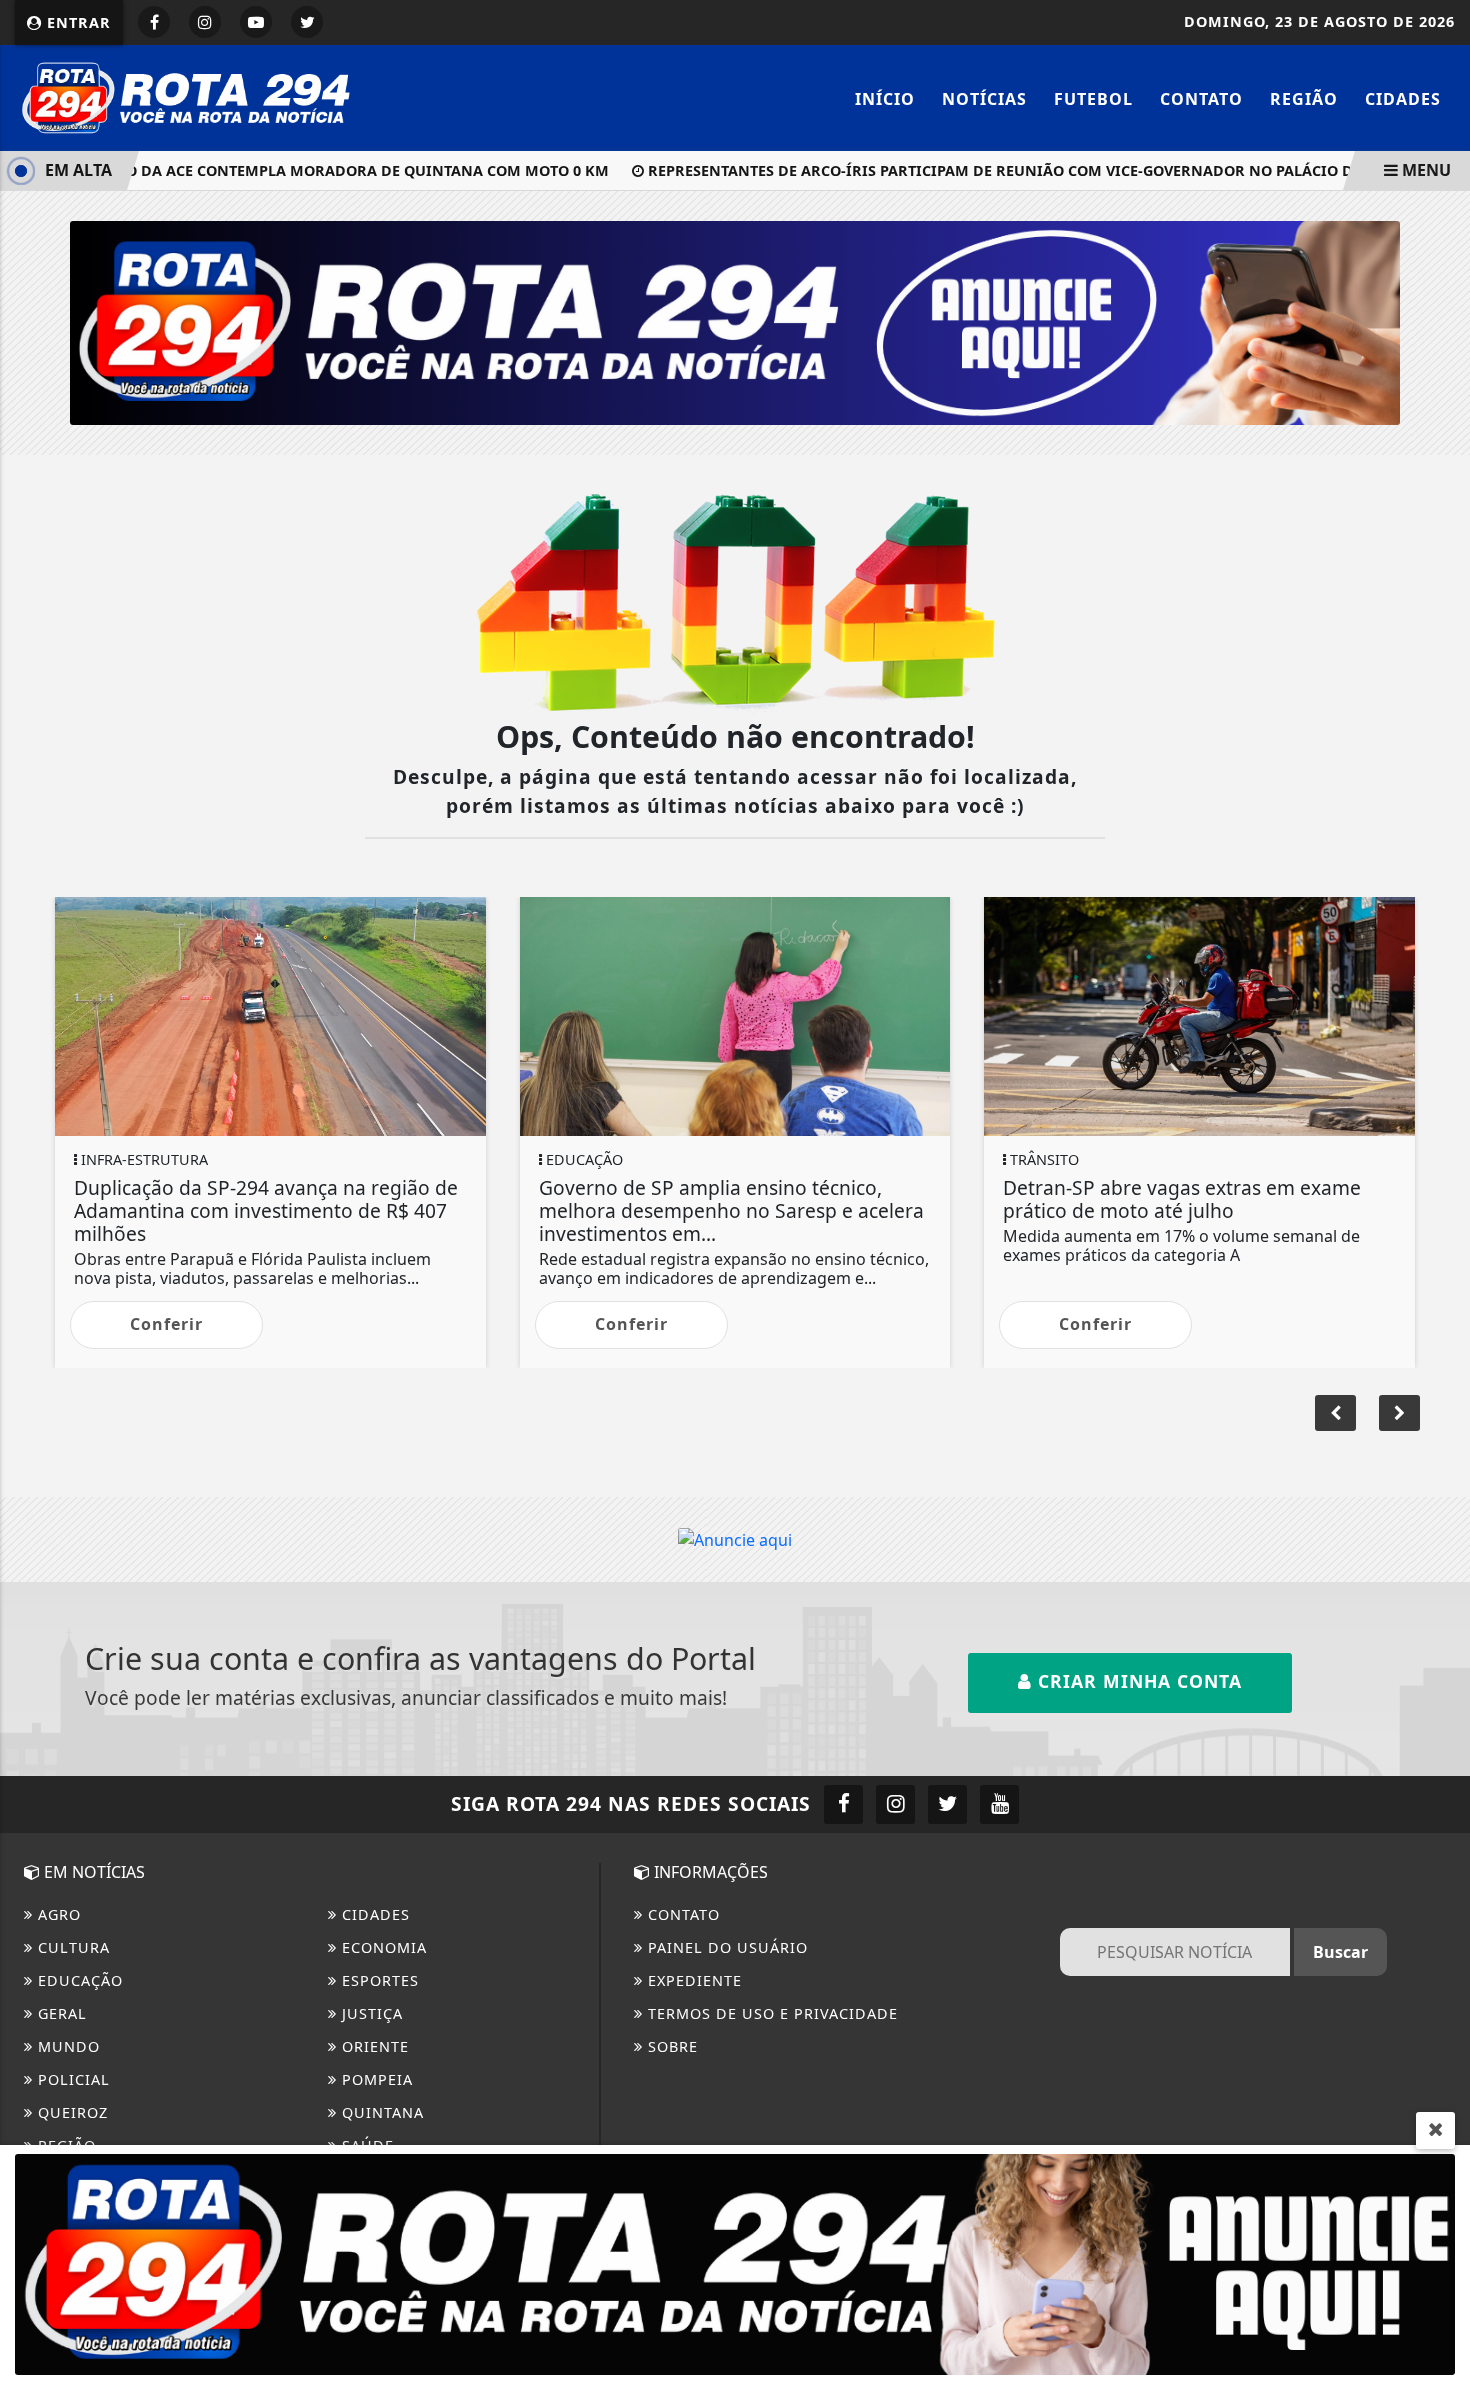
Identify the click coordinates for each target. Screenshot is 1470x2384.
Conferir (166, 1324)
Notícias (984, 99)
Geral (60, 2013)
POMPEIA (375, 2079)
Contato (1201, 99)
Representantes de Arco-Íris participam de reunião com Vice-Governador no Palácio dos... (990, 170)
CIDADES (1403, 99)
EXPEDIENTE (692, 1980)
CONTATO (681, 1914)
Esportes (378, 1980)
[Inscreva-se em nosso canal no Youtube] (999, 1804)
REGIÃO (1304, 99)
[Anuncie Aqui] (735, 321)
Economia (382, 1947)
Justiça (370, 2013)
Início (885, 99)
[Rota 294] (186, 96)
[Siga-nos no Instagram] (895, 1804)
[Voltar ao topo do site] (1439, 1430)
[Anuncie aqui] (735, 1539)
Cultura (71, 1947)
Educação (78, 1980)
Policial (71, 2079)
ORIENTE (373, 2046)
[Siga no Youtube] (256, 22)
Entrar (76, 22)
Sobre (670, 2046)
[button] (1399, 1413)
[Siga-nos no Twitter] (947, 1804)
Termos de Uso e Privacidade (770, 2013)
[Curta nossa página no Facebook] (843, 1804)
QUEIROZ (70, 2112)
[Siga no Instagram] (205, 22)
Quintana (380, 2112)
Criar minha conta (1137, 1681)
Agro (57, 1914)
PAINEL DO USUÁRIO (725, 1947)
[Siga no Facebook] (154, 22)
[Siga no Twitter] (307, 22)
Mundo (66, 2046)
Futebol (1093, 99)
